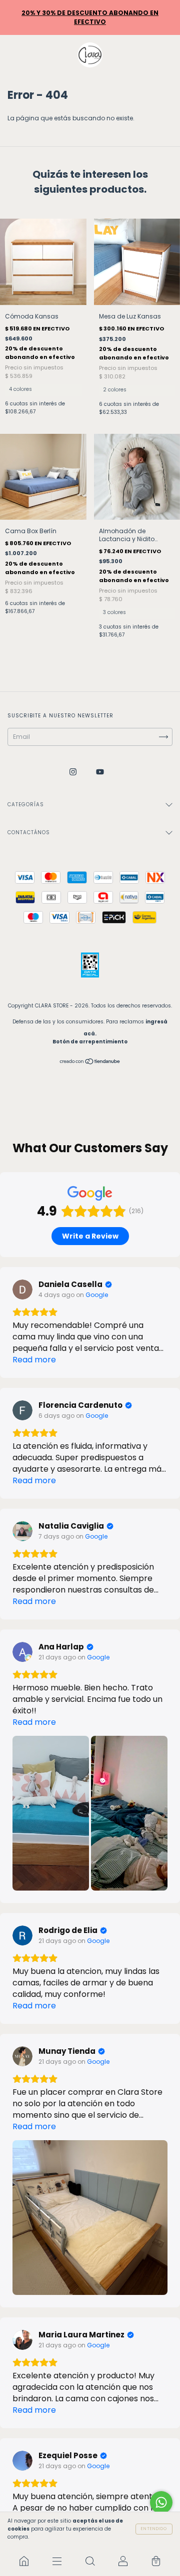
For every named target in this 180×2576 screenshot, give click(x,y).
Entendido (154, 2529)
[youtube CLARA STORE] (100, 772)
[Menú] (57, 2561)
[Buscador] (90, 2561)
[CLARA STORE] (24, 2561)
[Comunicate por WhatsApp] (161, 2502)
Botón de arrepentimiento (90, 1042)
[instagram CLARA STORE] (74, 772)
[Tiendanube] (90, 1062)
